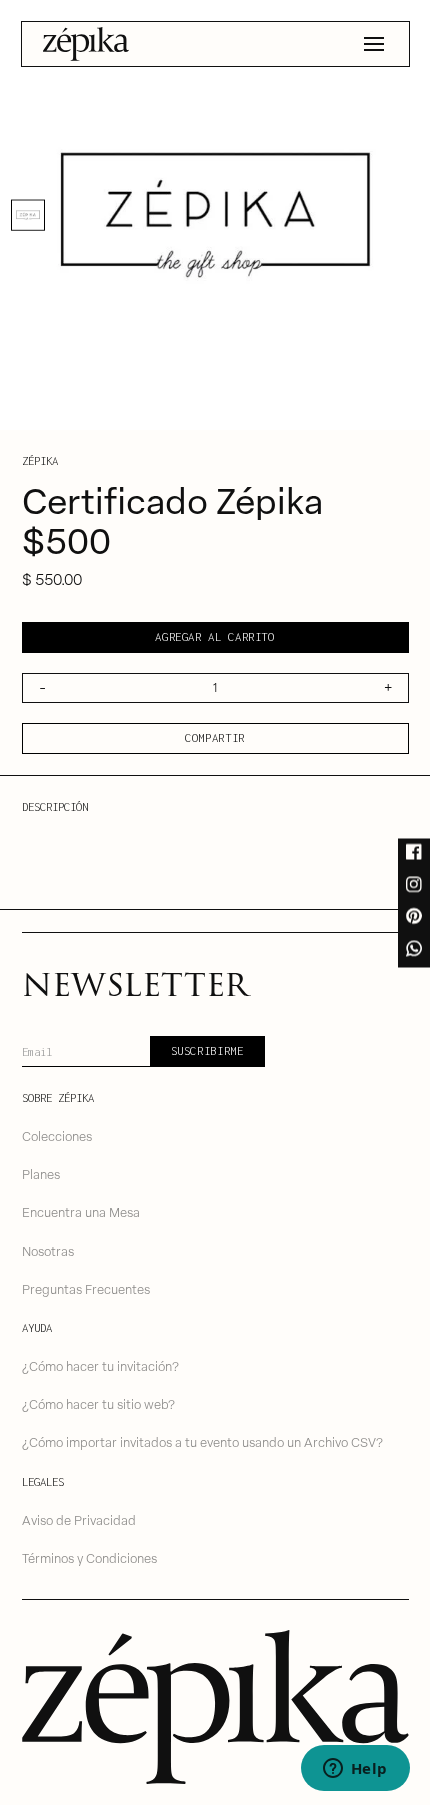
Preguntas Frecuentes (86, 1288)
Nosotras (48, 1250)
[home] (86, 44)
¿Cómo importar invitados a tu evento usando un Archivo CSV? (202, 1441)
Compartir (215, 737)
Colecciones (57, 1135)
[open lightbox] (215, 215)
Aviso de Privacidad (79, 1519)
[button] (374, 44)
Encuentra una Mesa (81, 1211)
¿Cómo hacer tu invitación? (100, 1365)
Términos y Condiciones (89, 1557)
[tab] (28, 214)
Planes (41, 1173)
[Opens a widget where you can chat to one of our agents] (355, 1770)
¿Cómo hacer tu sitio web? (98, 1403)
